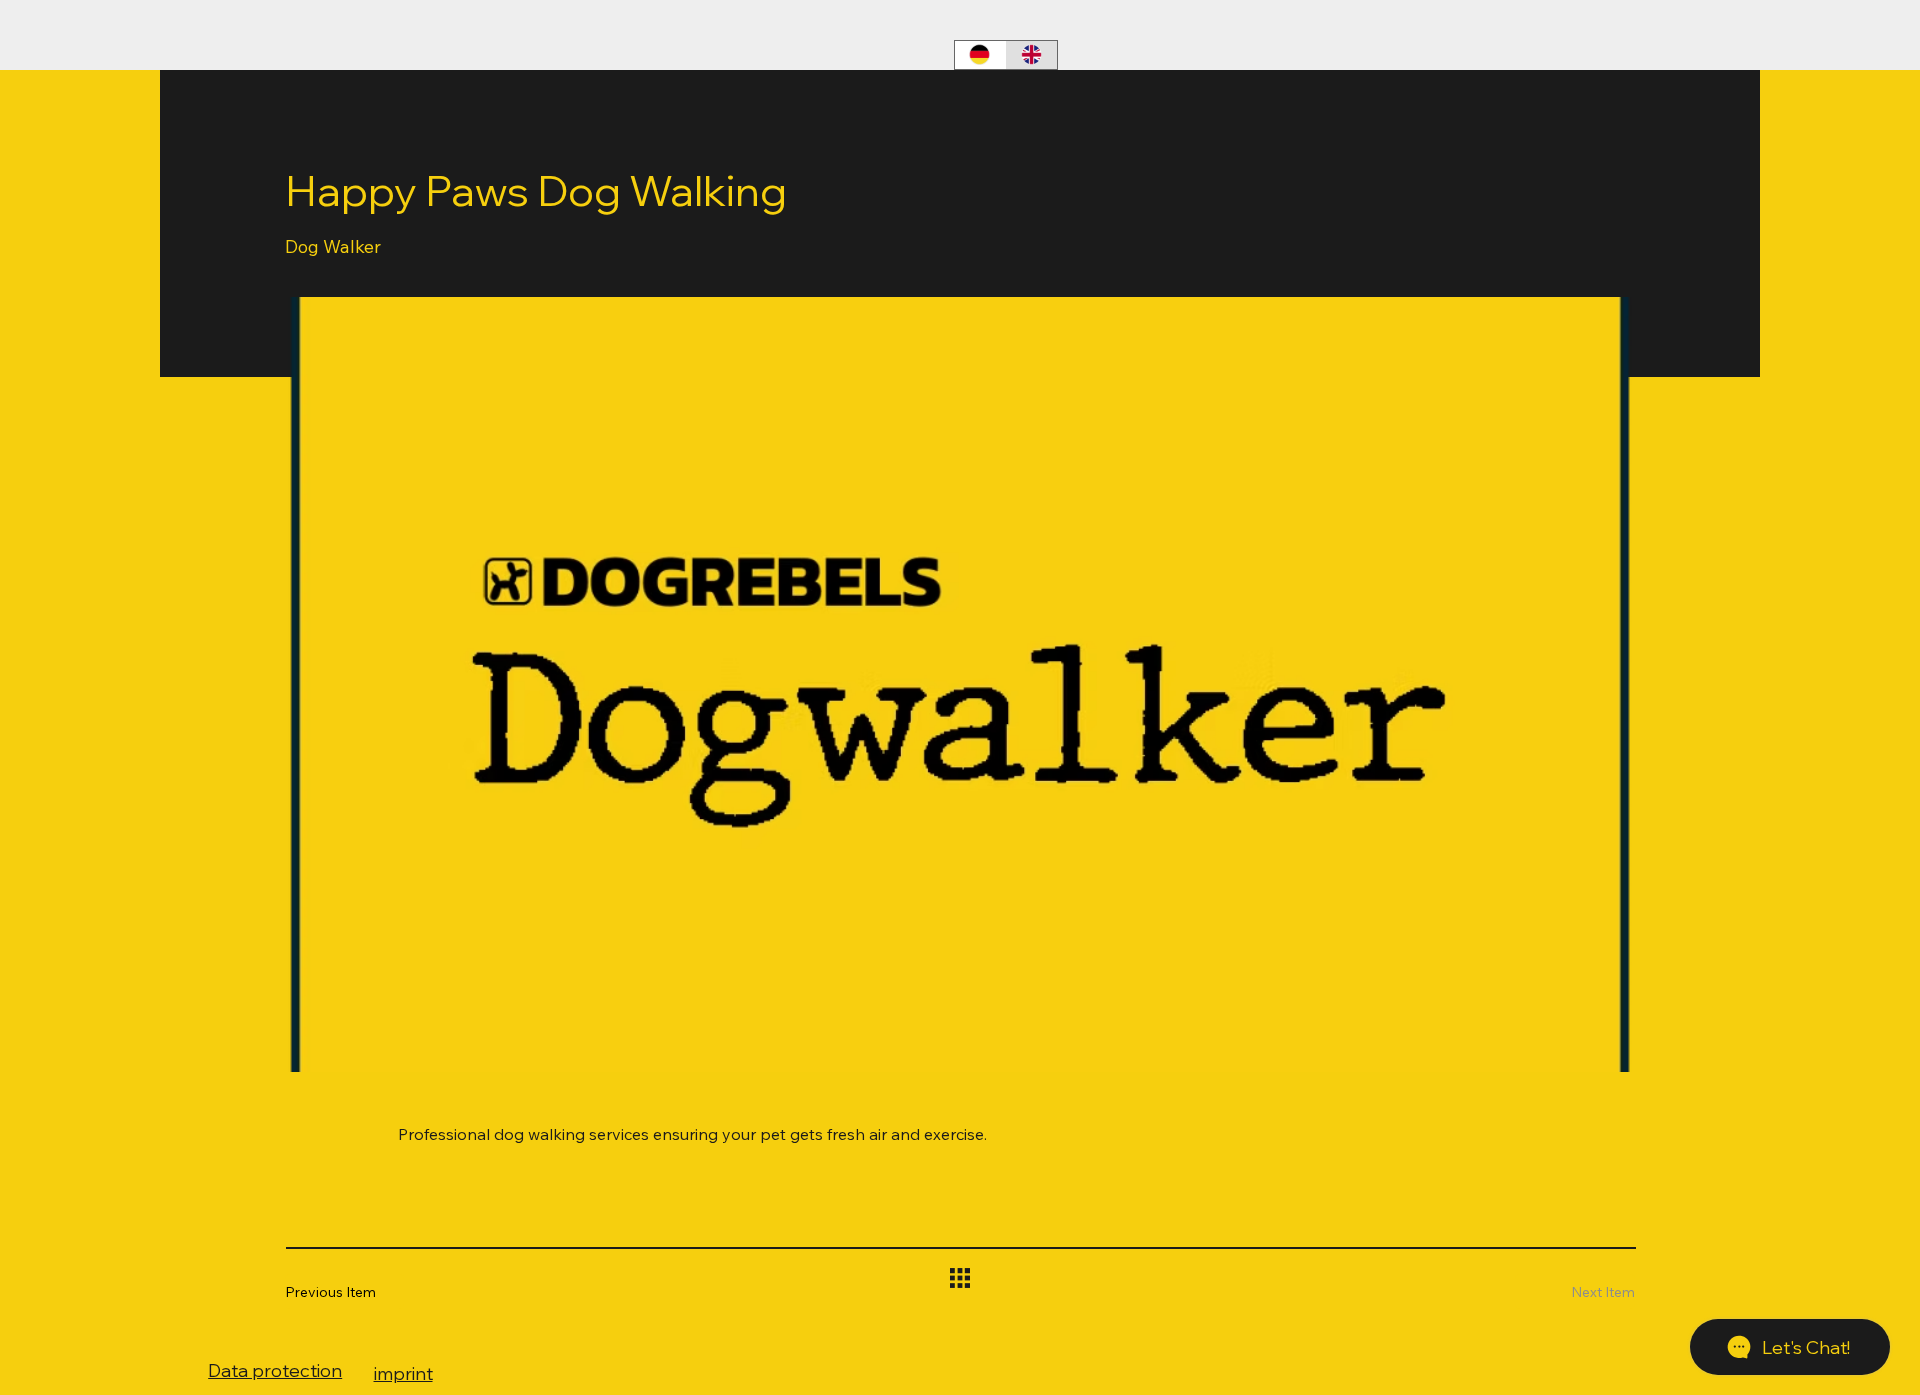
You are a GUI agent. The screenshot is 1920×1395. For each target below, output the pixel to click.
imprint (403, 1373)
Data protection (275, 1370)
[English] (1032, 55)
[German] (980, 55)
